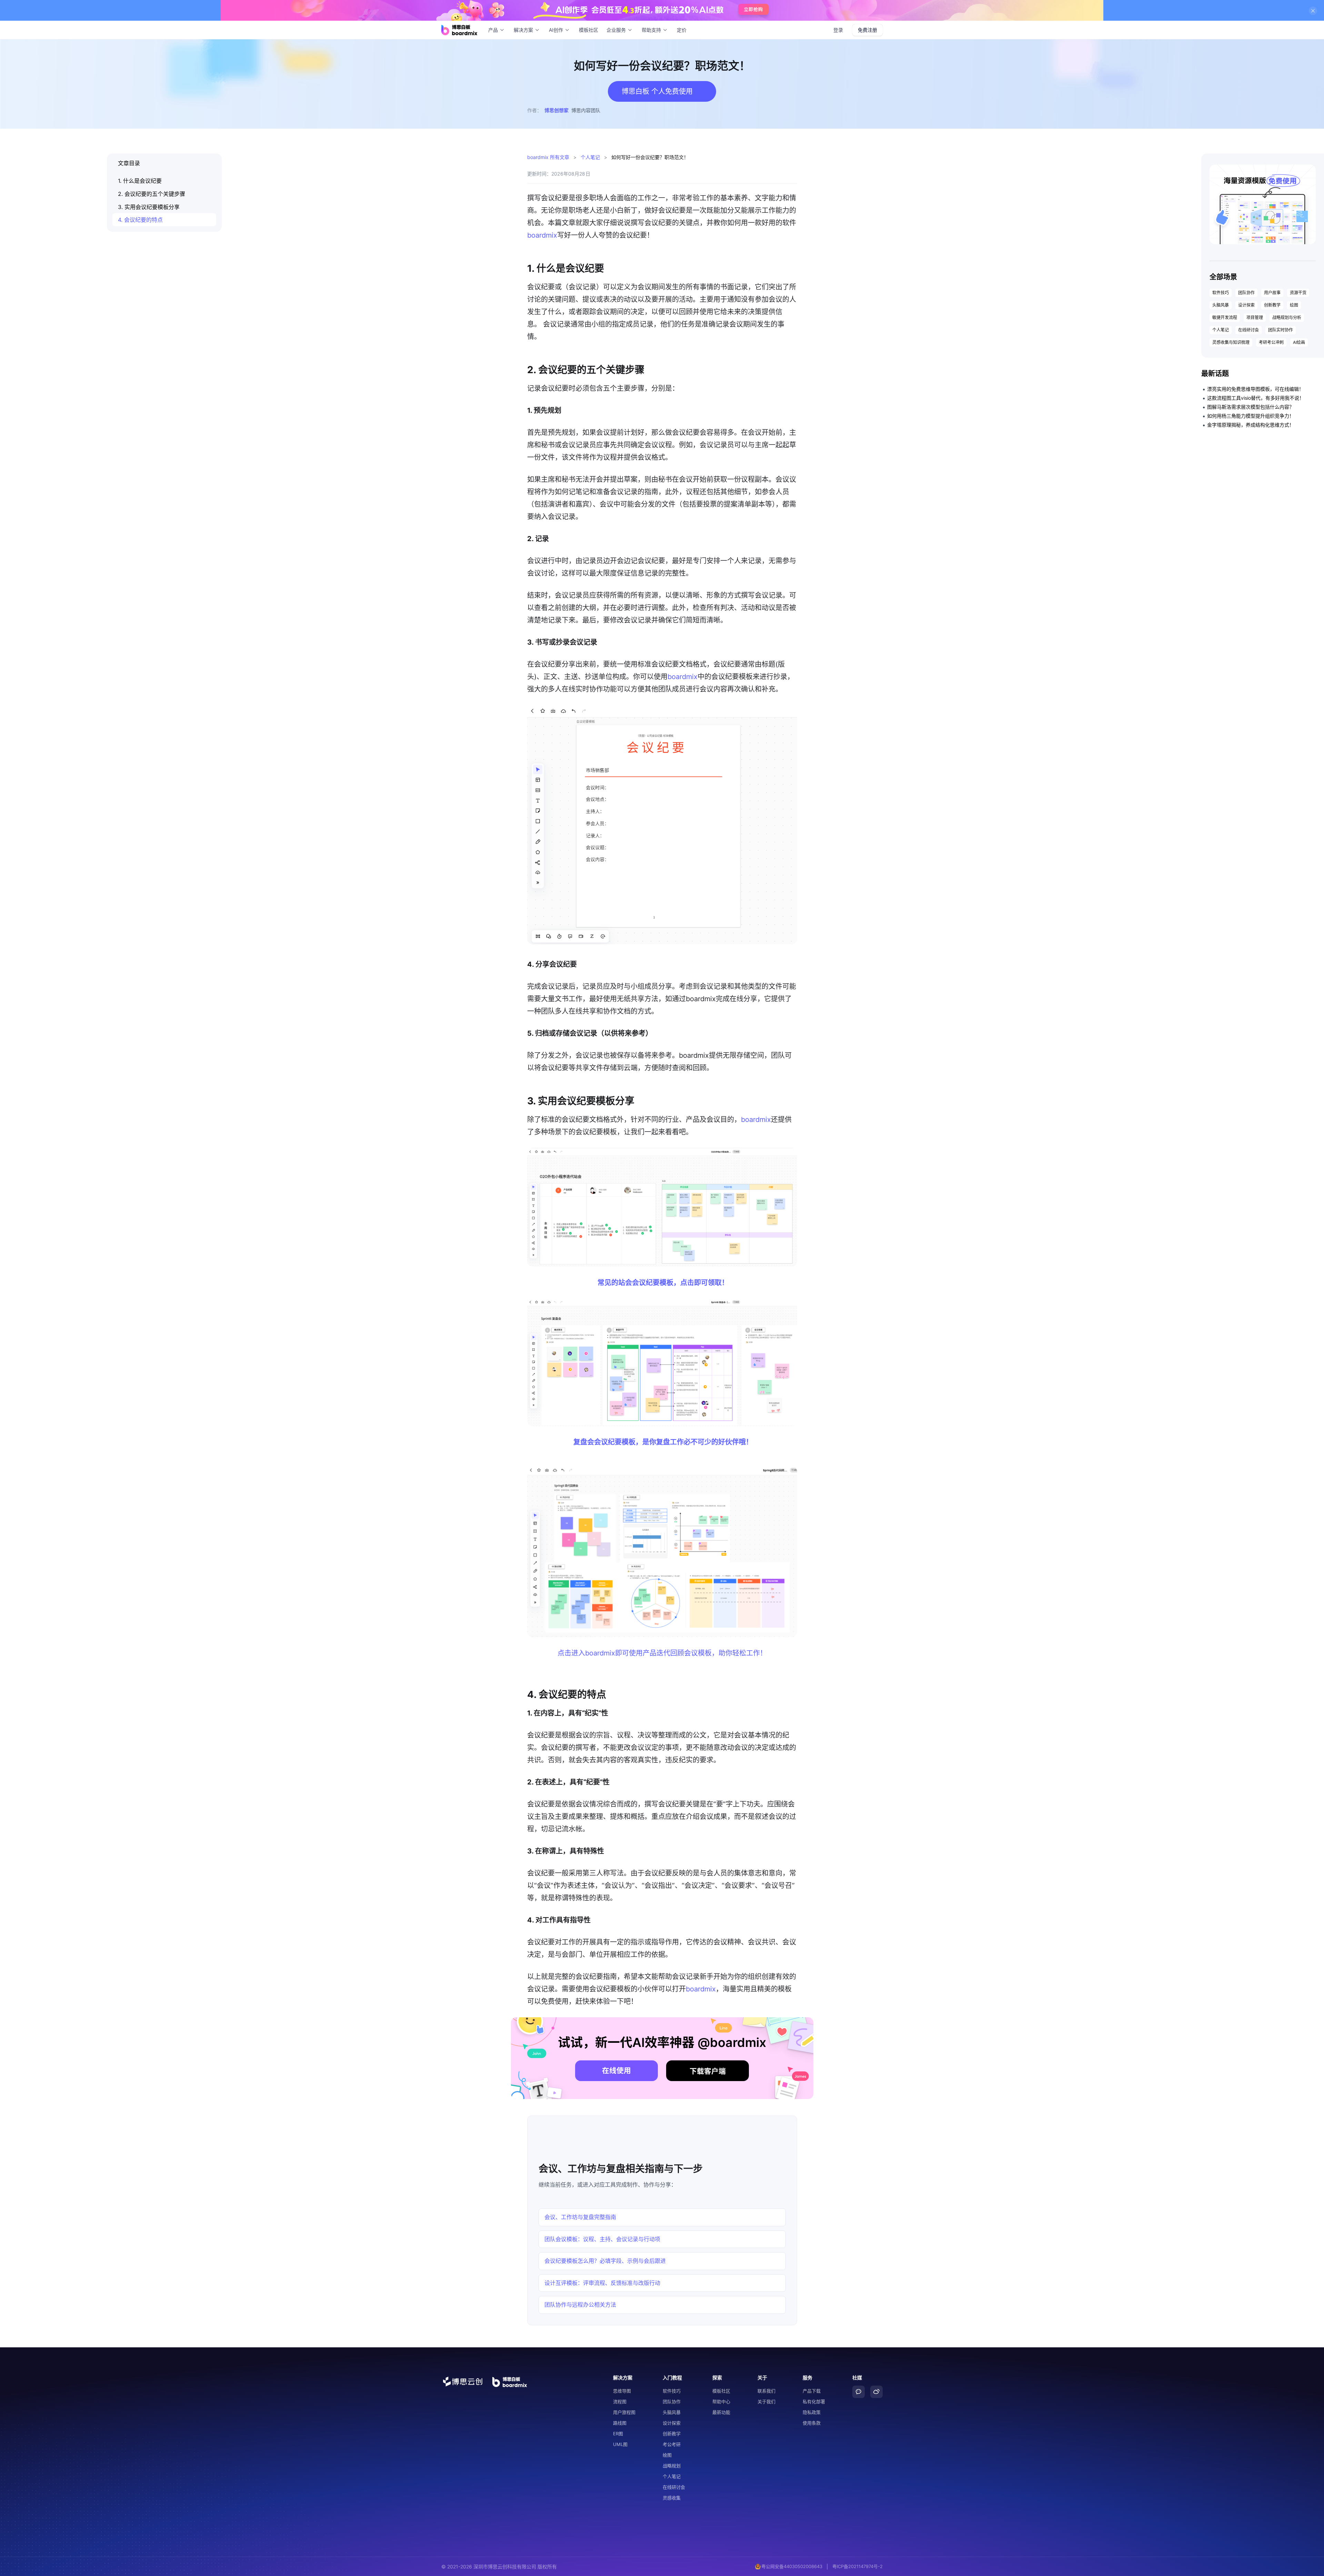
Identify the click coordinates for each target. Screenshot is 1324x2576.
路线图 (620, 2423)
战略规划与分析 (1287, 317)
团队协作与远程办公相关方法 (580, 2305)
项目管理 (1255, 317)
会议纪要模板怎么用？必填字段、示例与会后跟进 (605, 2261)
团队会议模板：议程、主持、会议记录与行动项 (602, 2239)
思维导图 (622, 2391)
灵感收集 (672, 2498)
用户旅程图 (624, 2412)
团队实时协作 (1281, 330)
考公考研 (672, 2444)
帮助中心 (721, 2401)
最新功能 (721, 2412)
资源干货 (1298, 293)
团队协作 (1246, 293)
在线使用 (616, 2071)
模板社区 (589, 30)
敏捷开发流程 (1225, 317)
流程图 (620, 2401)
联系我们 (766, 2391)
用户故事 (1272, 293)
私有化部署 (814, 2401)
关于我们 (766, 2401)
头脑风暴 (1221, 305)
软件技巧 (1221, 293)
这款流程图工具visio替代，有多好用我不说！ (1256, 398)
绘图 (1294, 305)
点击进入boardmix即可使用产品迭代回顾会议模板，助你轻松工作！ (662, 1653)
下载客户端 (708, 2071)
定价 (682, 30)
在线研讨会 (1248, 330)
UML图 (620, 2444)
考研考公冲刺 (1271, 342)
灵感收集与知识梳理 (1231, 342)
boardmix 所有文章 (548, 157)
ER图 (618, 2434)
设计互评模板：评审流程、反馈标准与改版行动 (602, 2283)
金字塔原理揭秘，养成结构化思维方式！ (1251, 425)
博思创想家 (556, 110)
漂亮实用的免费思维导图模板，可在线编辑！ (1255, 389)
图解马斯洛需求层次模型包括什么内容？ (1251, 407)
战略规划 (672, 2466)
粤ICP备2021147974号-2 (857, 2566)
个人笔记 (590, 157)
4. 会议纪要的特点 (140, 220)
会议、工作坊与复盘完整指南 (580, 2217)
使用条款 (812, 2423)
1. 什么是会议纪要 (140, 181)
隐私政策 (812, 2412)
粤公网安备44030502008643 (792, 2566)
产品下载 (812, 2391)
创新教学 (1272, 305)
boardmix (542, 235)
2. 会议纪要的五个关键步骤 (152, 194)
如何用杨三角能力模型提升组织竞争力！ (1251, 416)
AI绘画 (1299, 342)
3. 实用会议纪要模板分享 (149, 207)
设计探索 (1246, 305)
